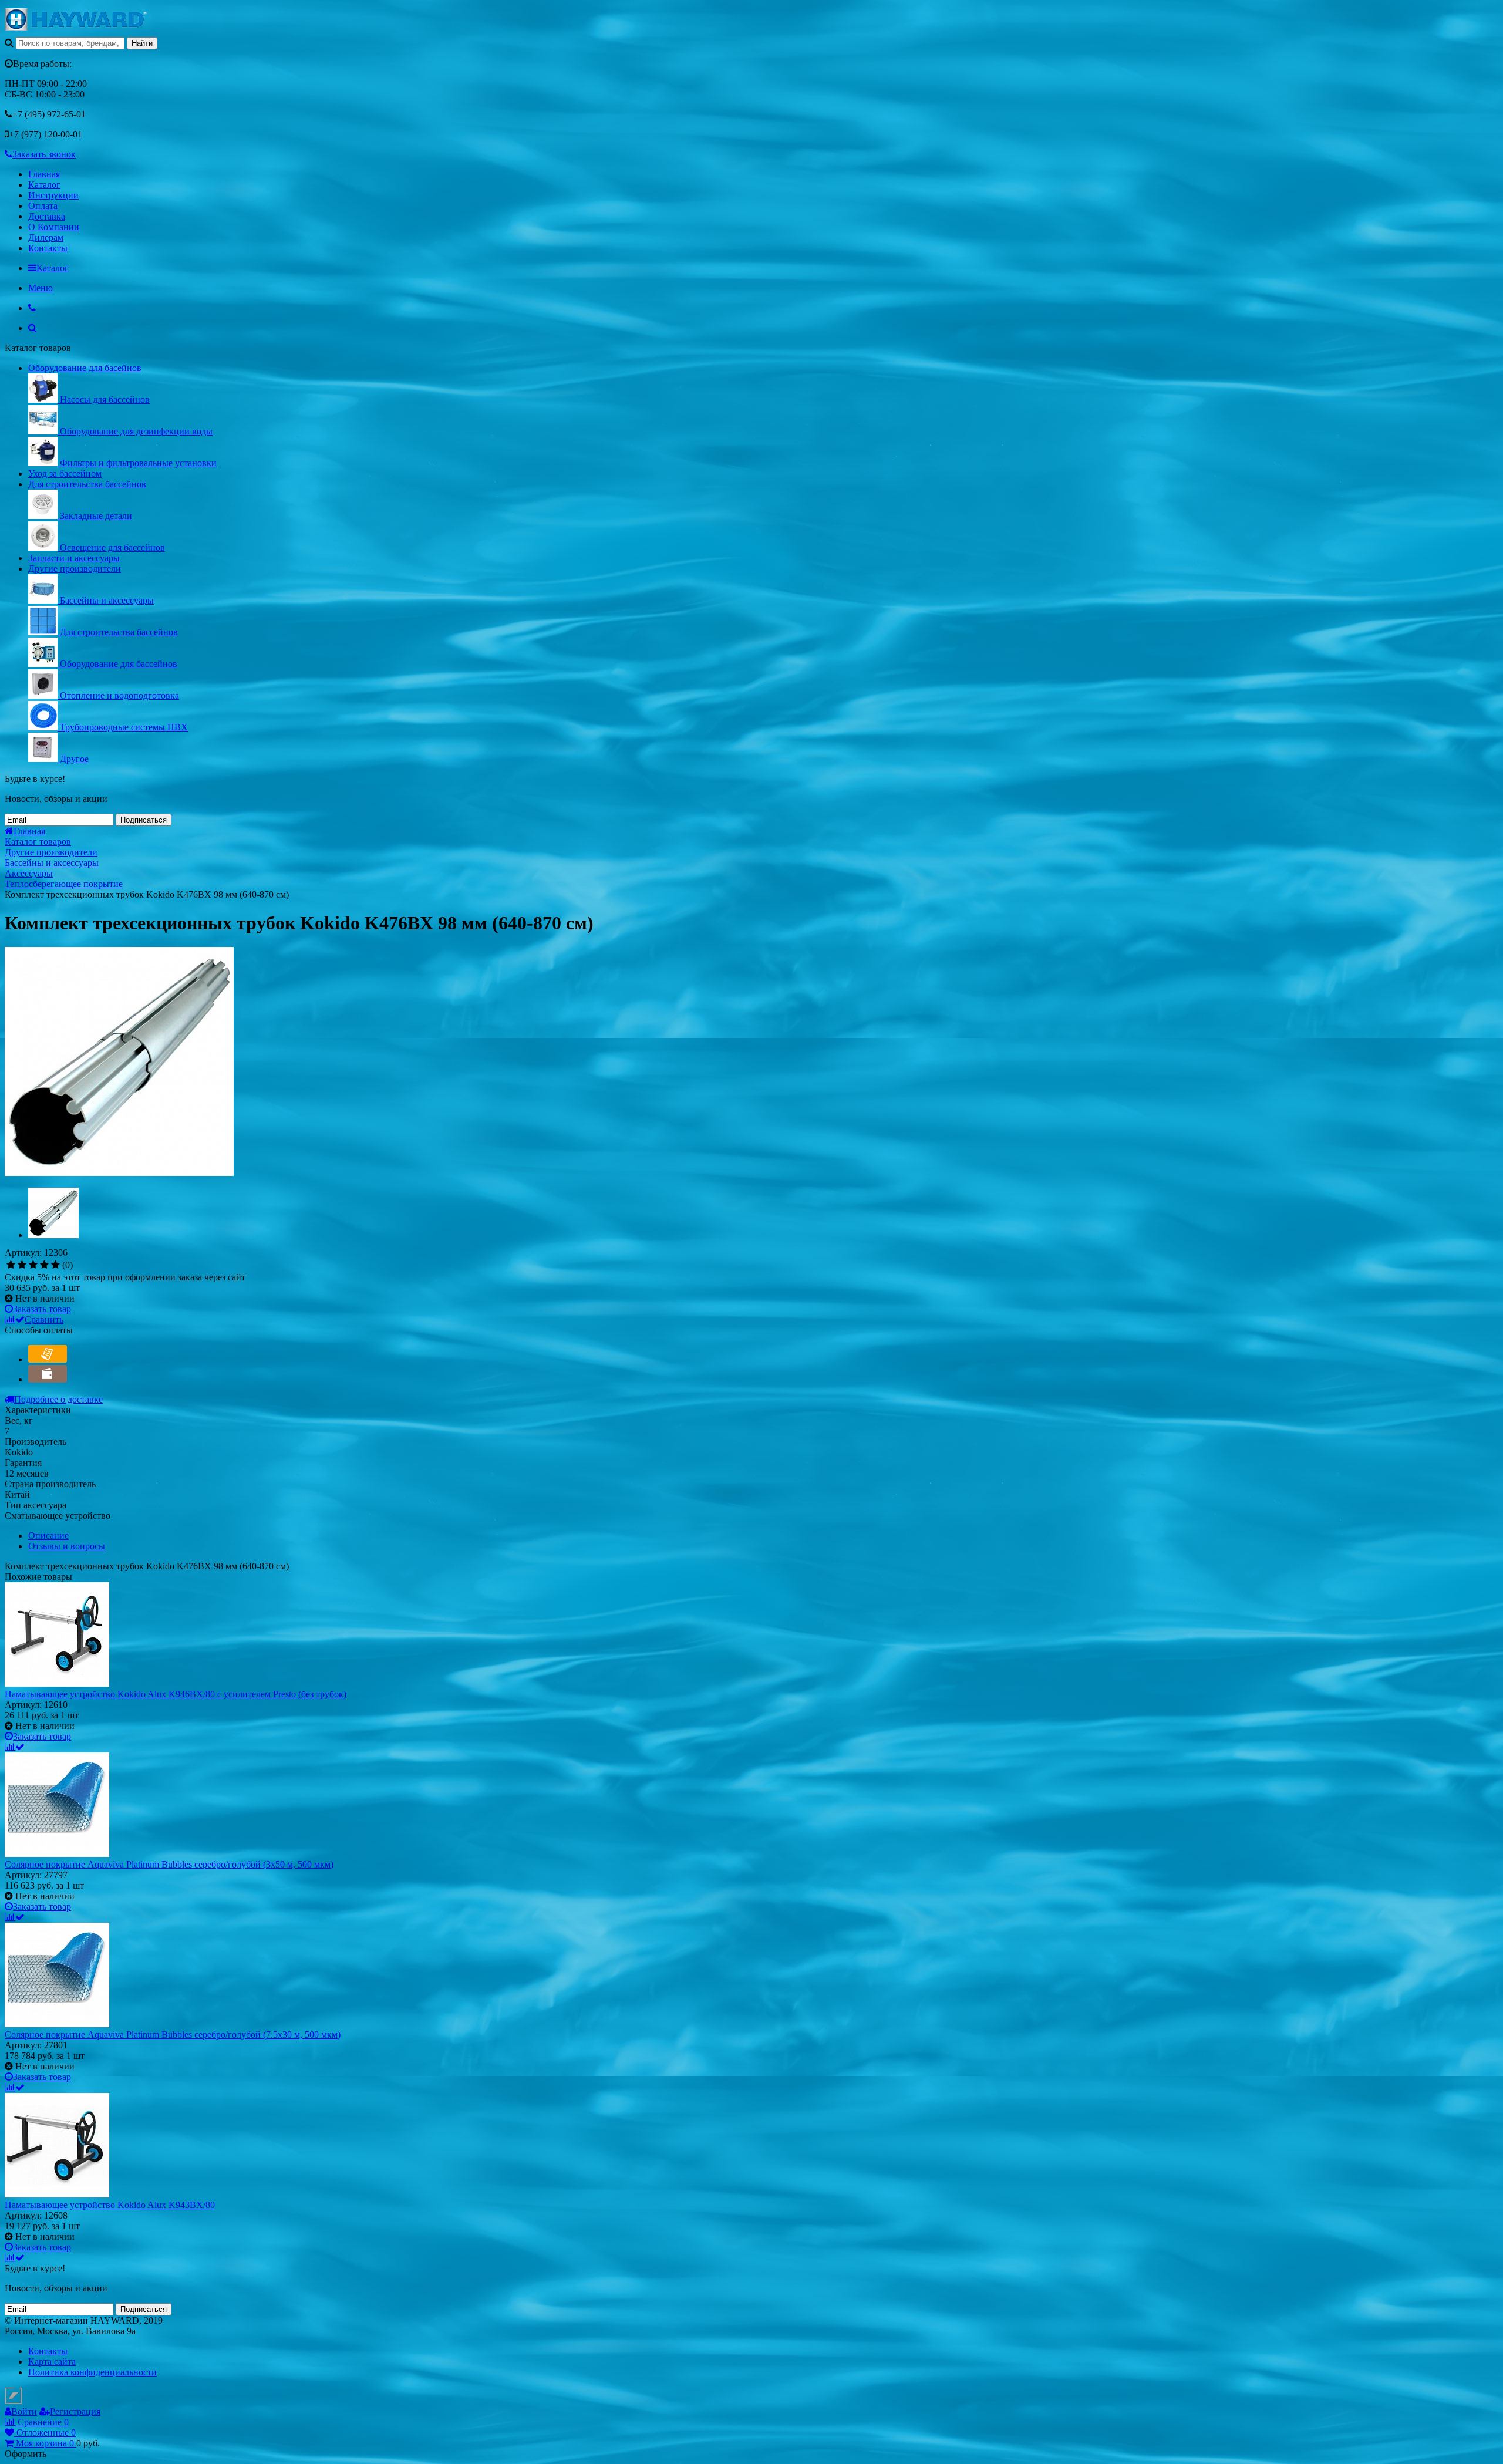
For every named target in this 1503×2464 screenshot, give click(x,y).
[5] (55, 1265)
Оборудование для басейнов (85, 368)
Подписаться (144, 820)
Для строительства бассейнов (87, 484)
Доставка (47, 216)
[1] (11, 1265)
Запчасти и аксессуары (74, 558)
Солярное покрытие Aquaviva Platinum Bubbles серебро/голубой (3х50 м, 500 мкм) (169, 1864)
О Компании (54, 227)
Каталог (44, 185)
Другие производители (75, 569)
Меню (41, 288)
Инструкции (53, 195)
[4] (44, 1265)
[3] (33, 1265)
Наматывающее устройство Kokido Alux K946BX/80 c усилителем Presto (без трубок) (176, 1694)
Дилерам (46, 237)
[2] (22, 1265)
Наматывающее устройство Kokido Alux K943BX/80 (110, 2205)
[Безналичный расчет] (48, 1359)
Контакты (48, 248)
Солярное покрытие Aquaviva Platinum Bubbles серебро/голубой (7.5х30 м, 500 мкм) (173, 2035)
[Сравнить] (15, 1747)
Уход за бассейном (65, 473)
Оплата (43, 206)
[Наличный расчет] (48, 1379)
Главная (44, 174)
